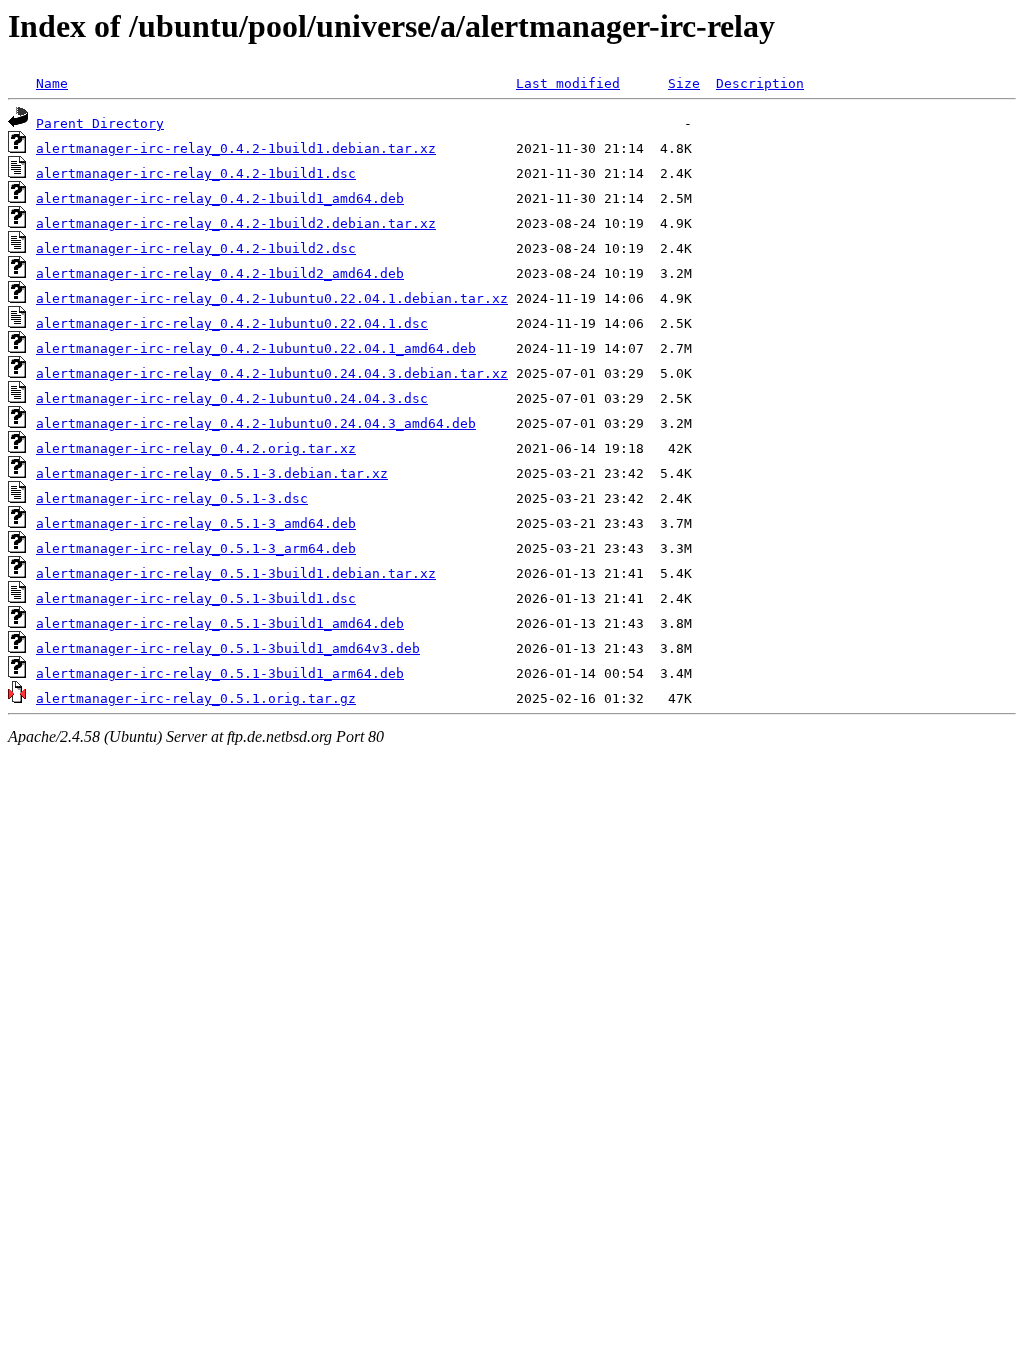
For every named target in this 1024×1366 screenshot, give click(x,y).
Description (760, 83)
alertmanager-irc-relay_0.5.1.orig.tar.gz (196, 698)
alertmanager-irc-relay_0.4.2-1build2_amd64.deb (220, 273)
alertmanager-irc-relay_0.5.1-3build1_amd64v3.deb (228, 648)
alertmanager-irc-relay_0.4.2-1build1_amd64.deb (220, 198)
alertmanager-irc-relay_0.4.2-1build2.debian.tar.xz (236, 223)
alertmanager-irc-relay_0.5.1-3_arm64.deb (196, 548)
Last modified (568, 83)
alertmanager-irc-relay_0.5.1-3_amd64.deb (196, 523)
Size (684, 83)
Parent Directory (100, 123)
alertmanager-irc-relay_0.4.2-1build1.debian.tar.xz (236, 148)
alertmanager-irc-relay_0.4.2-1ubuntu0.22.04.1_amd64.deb (256, 348)
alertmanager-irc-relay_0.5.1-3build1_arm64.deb (220, 673)
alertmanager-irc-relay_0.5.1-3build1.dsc (196, 598)
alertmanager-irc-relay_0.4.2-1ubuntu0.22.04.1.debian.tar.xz (272, 298)
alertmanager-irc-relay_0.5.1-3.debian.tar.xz (212, 473)
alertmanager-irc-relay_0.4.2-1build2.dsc (196, 248)
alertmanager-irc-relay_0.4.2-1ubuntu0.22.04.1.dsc (232, 323)
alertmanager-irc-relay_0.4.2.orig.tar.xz (196, 448)
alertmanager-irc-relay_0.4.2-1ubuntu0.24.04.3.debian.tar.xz (272, 373)
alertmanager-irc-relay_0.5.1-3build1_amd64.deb (220, 623)
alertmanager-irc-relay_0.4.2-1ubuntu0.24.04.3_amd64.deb (256, 423)
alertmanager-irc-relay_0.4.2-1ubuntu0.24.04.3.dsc (232, 398)
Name (52, 83)
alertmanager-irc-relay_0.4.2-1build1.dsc (196, 173)
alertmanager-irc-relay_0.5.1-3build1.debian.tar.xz (236, 573)
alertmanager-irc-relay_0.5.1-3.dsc (172, 498)
